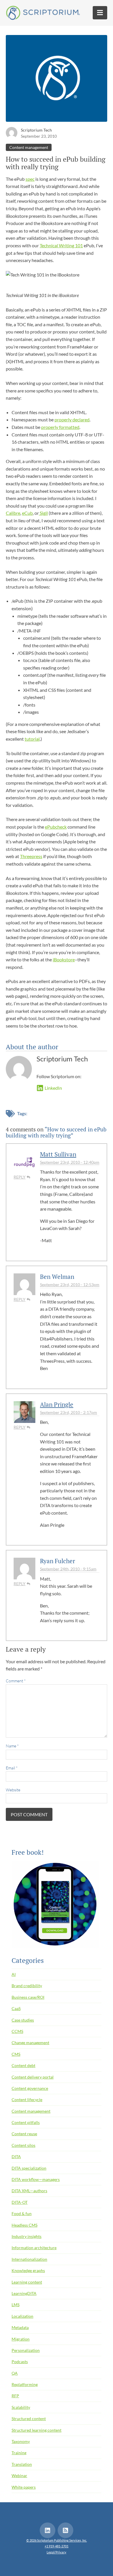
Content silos (23, 2145)
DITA (16, 2156)
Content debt (23, 2065)
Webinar (19, 2475)
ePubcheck (56, 827)
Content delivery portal (33, 2077)
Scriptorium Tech (36, 130)
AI (14, 1974)
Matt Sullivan (58, 1154)
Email (12, 1768)
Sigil (43, 513)
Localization (22, 2316)
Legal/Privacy (57, 2552)
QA (15, 2373)
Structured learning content (37, 2430)
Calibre (13, 513)
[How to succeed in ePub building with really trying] (57, 80)
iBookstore (64, 959)
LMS (16, 2305)
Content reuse (24, 2134)
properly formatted (60, 427)
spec (30, 179)
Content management (29, 147)
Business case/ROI (28, 1997)
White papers (24, 2487)
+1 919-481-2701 (57, 2546)
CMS (16, 2054)
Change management (30, 2043)
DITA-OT (20, 2202)
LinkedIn (53, 1088)
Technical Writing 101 (61, 245)
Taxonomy (21, 2441)
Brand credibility (27, 1986)
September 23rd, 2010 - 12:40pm (70, 1162)
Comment (16, 1681)
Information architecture (34, 2248)
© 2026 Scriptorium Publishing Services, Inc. (57, 2540)
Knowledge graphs (28, 2270)
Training (19, 2453)
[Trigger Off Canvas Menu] (100, 13)
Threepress (31, 856)
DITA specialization (29, 2168)
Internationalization (29, 2259)
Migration (21, 2339)
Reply (20, 1177)
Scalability (21, 2407)
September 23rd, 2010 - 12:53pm (70, 1285)
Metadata (20, 2327)
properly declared (72, 420)
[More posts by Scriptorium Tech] (12, 132)
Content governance (30, 2088)
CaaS (16, 2008)
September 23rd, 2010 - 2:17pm (69, 1412)
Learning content (27, 2282)
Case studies (23, 2020)
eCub (27, 513)
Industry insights (27, 2236)
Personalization (26, 2350)
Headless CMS (24, 2225)
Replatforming (25, 2384)
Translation (22, 2464)
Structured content (29, 2419)
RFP (15, 2396)
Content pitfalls (26, 2122)
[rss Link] (65, 2530)
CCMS (17, 2031)
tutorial (32, 739)
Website (13, 1790)
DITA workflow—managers (36, 2179)
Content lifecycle (27, 2100)
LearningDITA (24, 2293)
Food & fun (22, 2213)
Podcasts (20, 2362)
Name (12, 1746)
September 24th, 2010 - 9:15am (68, 1569)
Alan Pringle (57, 1404)
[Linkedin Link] (48, 2530)
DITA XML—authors (29, 2191)
